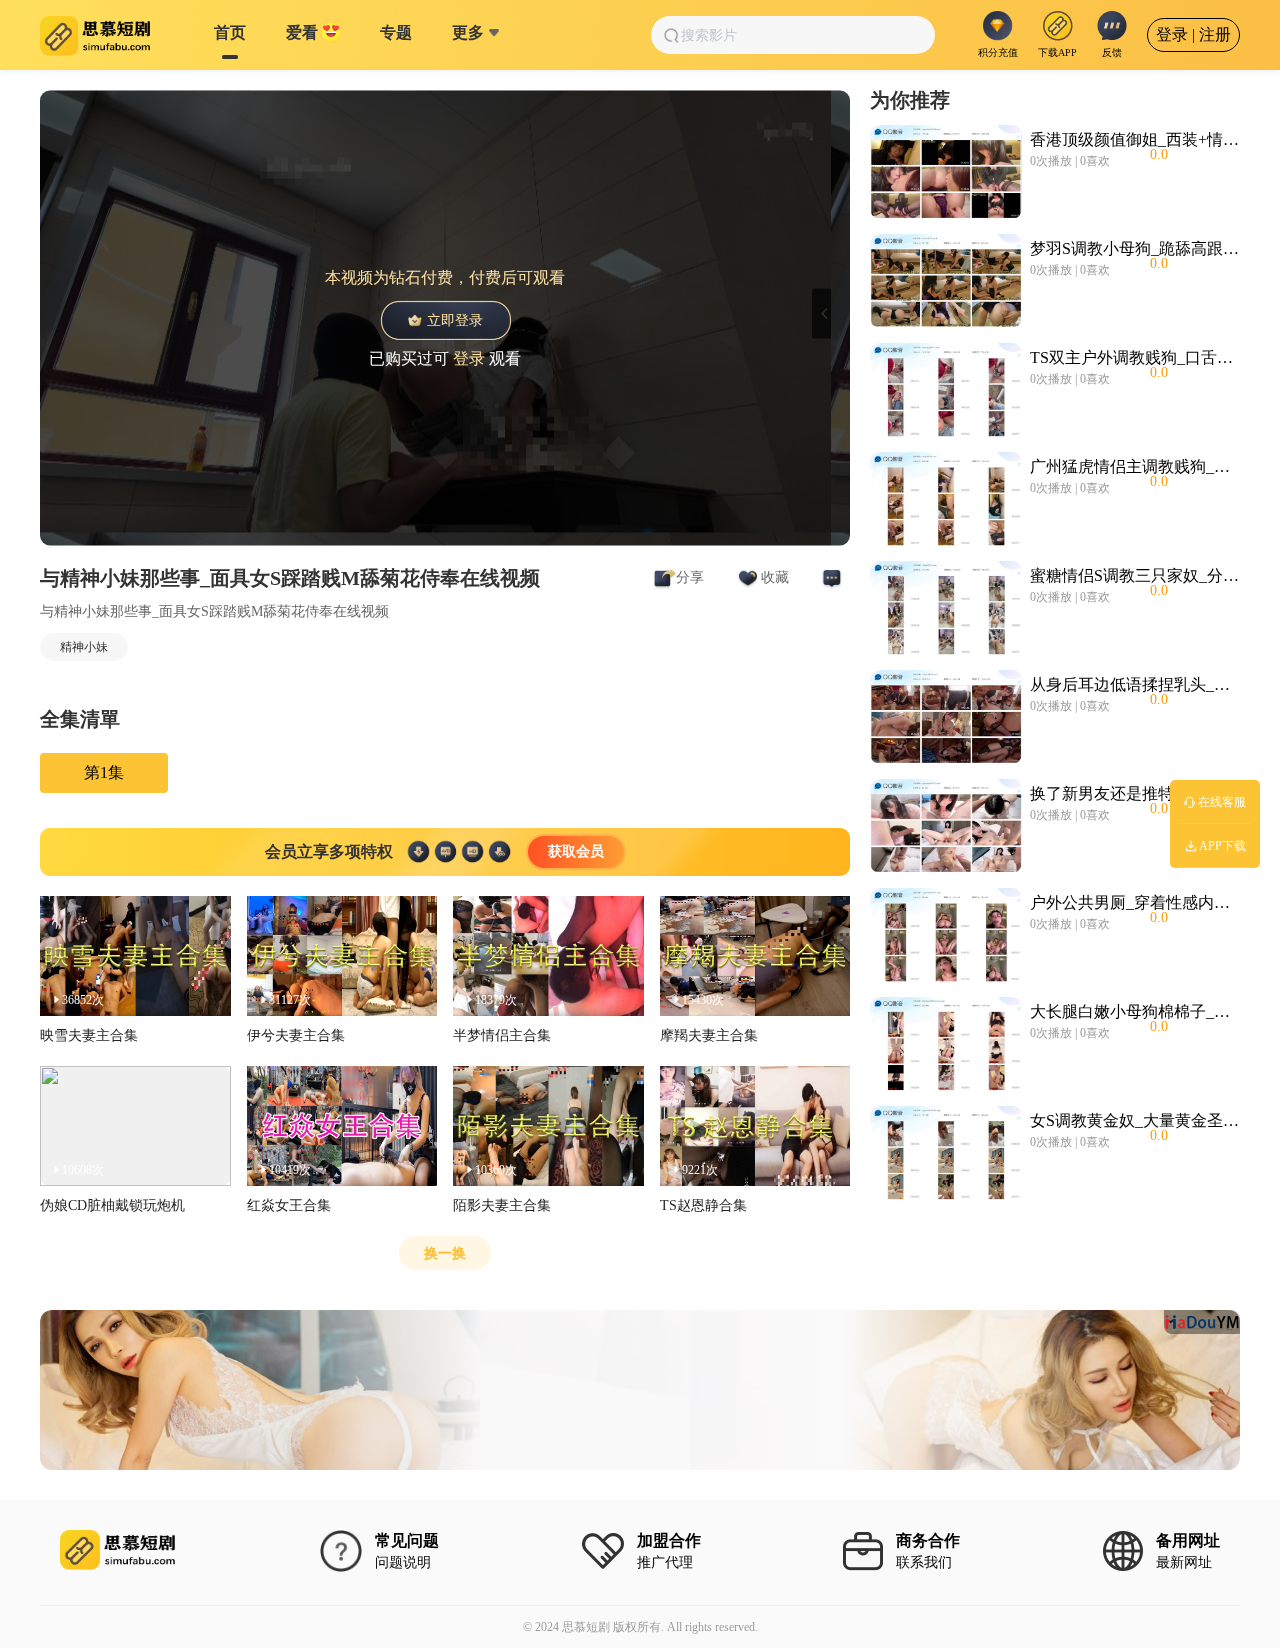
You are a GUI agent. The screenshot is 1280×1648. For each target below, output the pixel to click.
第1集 (104, 772)
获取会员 (576, 851)
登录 (469, 357)
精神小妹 (84, 647)
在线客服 (1222, 802)
